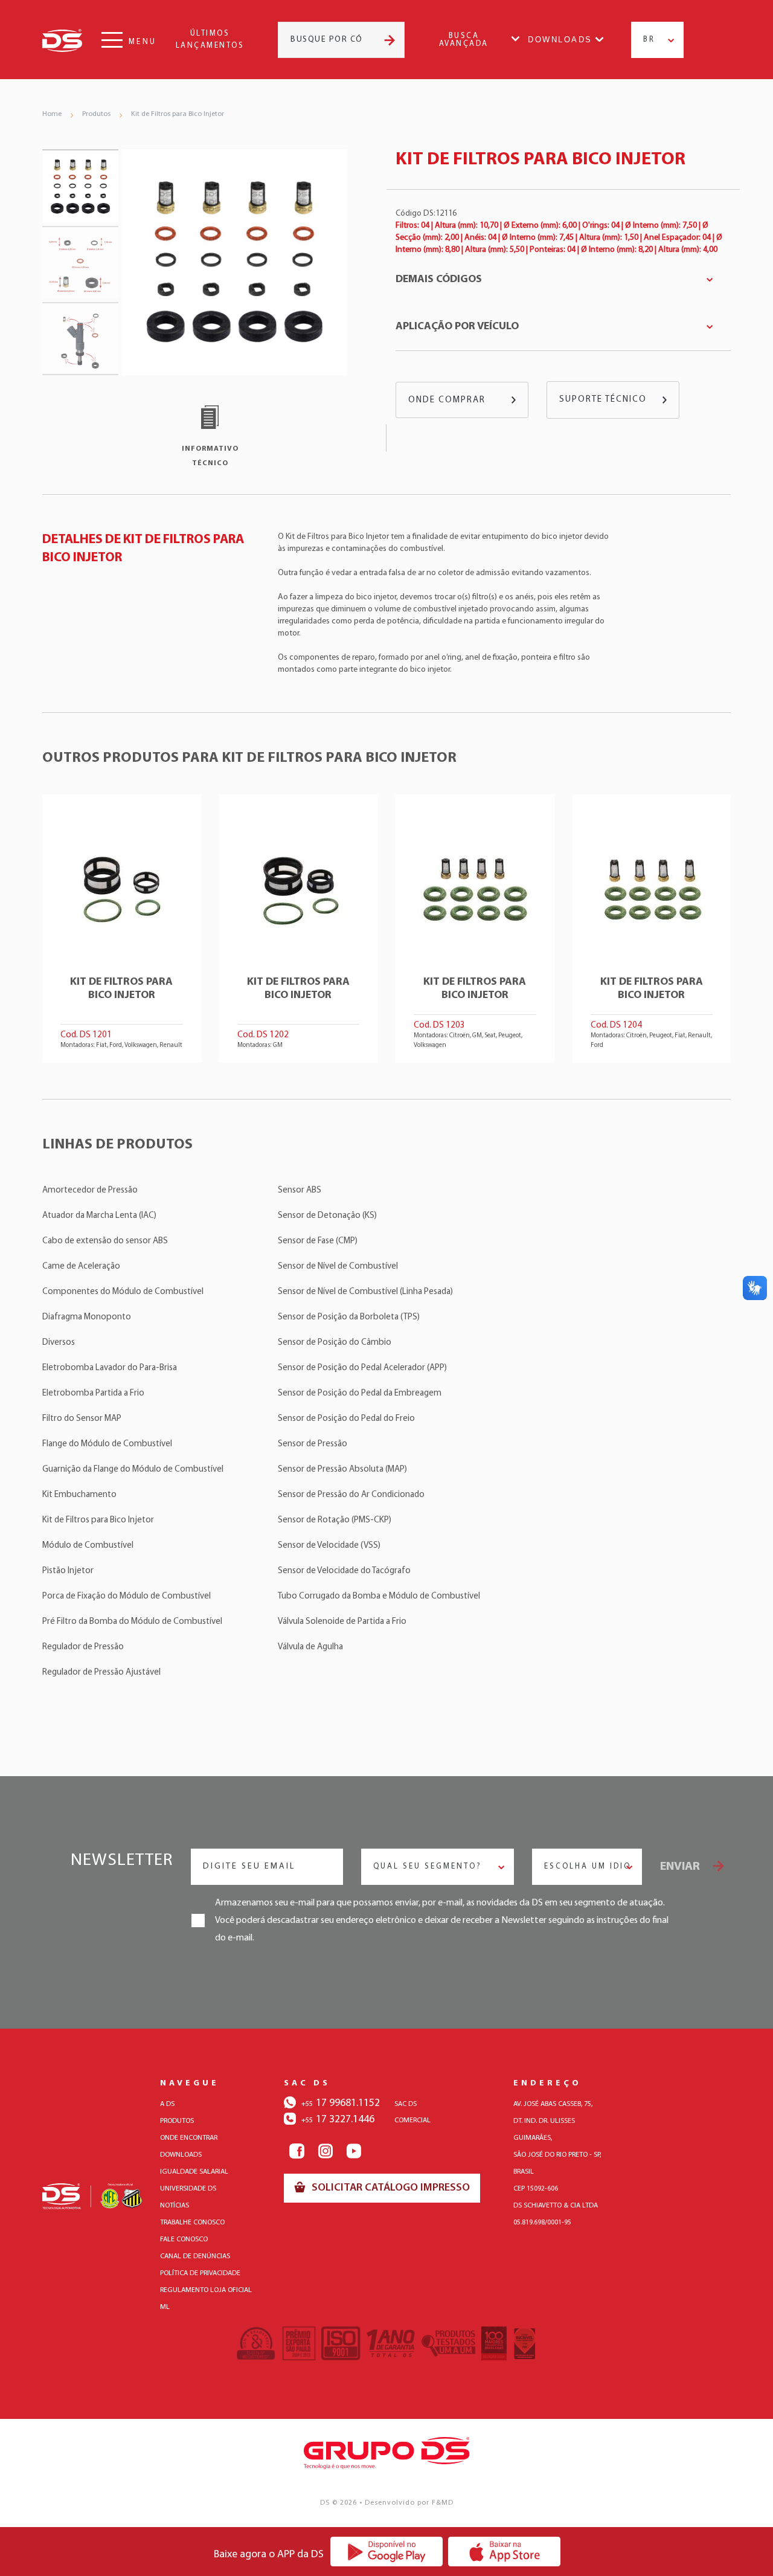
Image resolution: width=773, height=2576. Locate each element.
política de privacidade (200, 2273)
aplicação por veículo (457, 327)
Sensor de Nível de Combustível (338, 1267)
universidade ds (188, 2189)
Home (52, 114)
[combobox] (657, 40)
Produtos (96, 114)
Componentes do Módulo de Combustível (123, 1292)
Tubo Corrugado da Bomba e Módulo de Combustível (379, 1596)
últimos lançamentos (210, 40)
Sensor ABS (300, 1190)
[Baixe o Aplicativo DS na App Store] (505, 2551)
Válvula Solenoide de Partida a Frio (342, 1622)
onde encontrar (189, 2138)
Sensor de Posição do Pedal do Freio (346, 1419)
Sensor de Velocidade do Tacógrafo (344, 1571)
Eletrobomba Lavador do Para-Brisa (110, 1368)
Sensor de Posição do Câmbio (335, 1343)
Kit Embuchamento (79, 1495)
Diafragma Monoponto (87, 1317)
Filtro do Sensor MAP (82, 1419)
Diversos (59, 1343)
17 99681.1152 (341, 2104)
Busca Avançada (464, 40)
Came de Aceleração (81, 1267)
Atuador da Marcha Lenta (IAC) (99, 1216)
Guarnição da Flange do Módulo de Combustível (133, 1470)
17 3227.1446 (338, 2120)
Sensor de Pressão (313, 1444)
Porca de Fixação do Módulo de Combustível (127, 1596)
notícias (175, 2206)
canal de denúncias (195, 2256)
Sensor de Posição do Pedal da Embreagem (360, 1393)
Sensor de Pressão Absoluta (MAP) (342, 1470)
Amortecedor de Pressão (90, 1190)
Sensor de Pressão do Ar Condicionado (351, 1495)
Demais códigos (439, 280)
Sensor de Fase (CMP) (318, 1241)
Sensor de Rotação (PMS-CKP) (335, 1520)
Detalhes (122, 929)
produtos (177, 2121)
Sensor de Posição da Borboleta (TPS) (349, 1317)
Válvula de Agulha (310, 1647)
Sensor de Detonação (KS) (327, 1216)
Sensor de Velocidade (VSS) (329, 1546)
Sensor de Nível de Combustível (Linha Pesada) (365, 1292)
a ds (167, 2104)
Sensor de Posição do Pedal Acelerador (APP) (362, 1368)
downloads (181, 2155)
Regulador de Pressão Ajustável (101, 1673)
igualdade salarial (194, 2172)
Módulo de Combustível (88, 1546)
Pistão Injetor (68, 1571)
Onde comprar (447, 400)
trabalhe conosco (192, 2223)
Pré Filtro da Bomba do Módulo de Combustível (132, 1622)
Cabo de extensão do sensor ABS (105, 1241)
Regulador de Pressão (83, 1647)
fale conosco (184, 2240)
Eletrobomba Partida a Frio (93, 1393)
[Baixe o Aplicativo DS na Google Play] (387, 2551)
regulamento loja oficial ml (206, 2299)
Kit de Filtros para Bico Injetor (178, 114)
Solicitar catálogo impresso (390, 2188)
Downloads (560, 40)
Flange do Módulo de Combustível (107, 1444)
